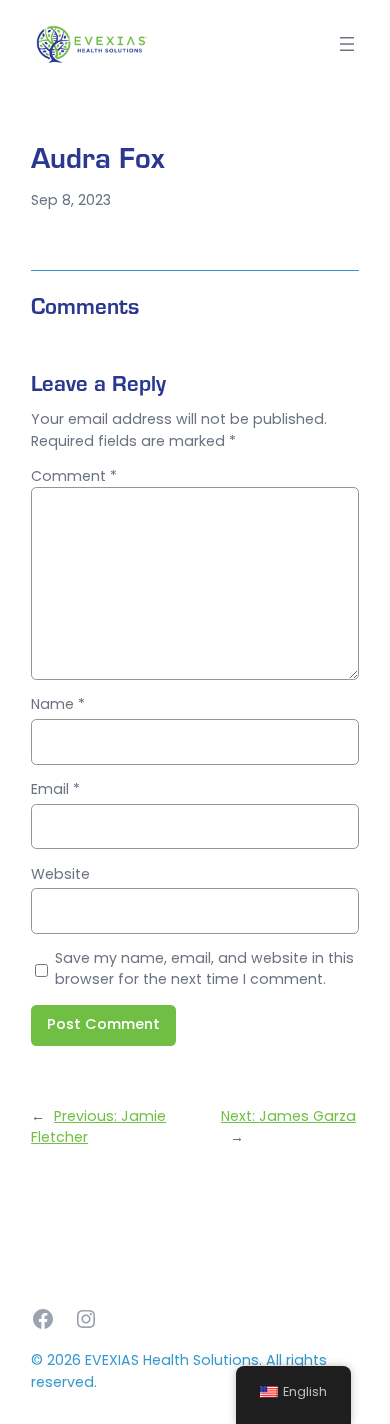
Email (55, 789)
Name (58, 704)
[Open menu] (347, 44)
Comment (74, 476)
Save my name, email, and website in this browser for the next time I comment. (204, 968)
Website (60, 874)
